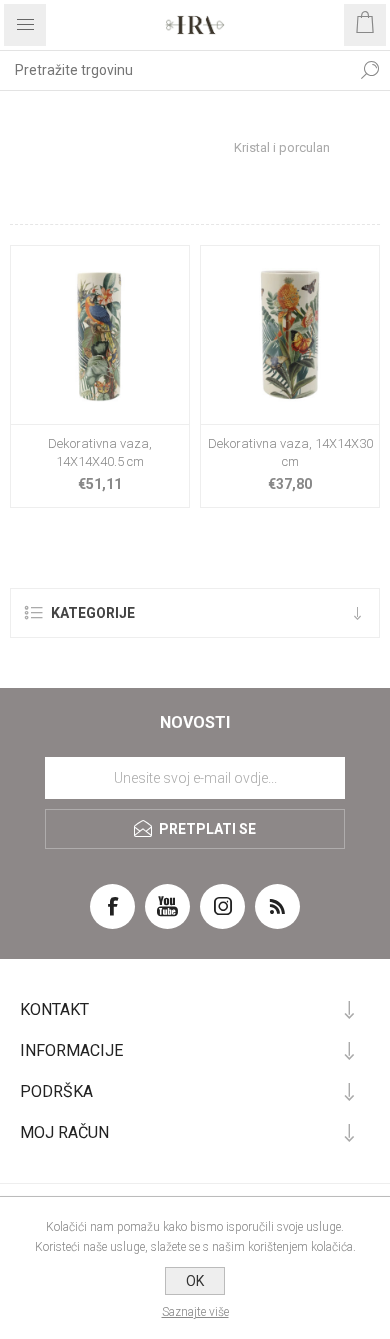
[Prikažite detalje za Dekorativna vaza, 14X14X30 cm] (290, 335)
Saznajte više (195, 1312)
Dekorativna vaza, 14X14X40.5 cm (100, 452)
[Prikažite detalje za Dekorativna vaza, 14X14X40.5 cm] (100, 335)
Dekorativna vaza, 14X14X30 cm (290, 452)
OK (195, 1281)
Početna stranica (108, 115)
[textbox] (175, 70)
